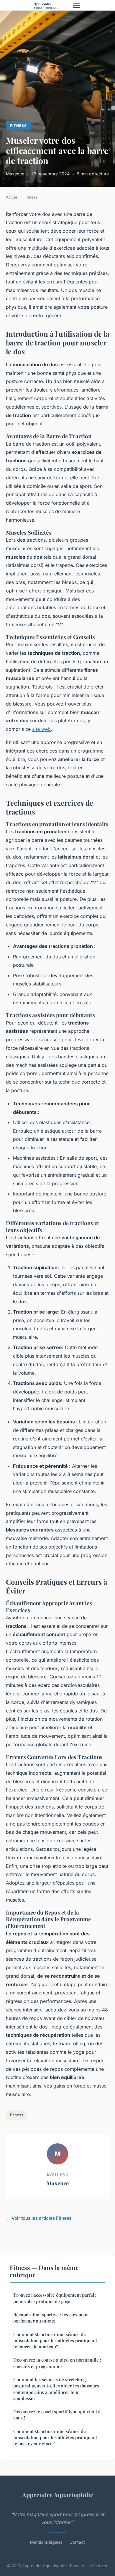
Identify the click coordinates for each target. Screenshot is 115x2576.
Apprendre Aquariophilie (58, 2495)
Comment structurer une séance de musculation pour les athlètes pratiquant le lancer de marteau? (55, 2341)
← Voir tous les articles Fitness (39, 2218)
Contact (77, 2542)
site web (41, 729)
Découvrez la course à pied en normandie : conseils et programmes (57, 2363)
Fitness (18, 126)
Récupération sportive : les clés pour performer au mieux (51, 2318)
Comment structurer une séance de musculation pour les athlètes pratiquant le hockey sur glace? (55, 2438)
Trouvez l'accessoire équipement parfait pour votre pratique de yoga (55, 2298)
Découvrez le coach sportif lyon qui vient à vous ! (57, 2415)
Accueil (13, 197)
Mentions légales (46, 2542)
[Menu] (77, 5)
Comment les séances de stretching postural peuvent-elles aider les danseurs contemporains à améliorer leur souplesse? (56, 2389)
